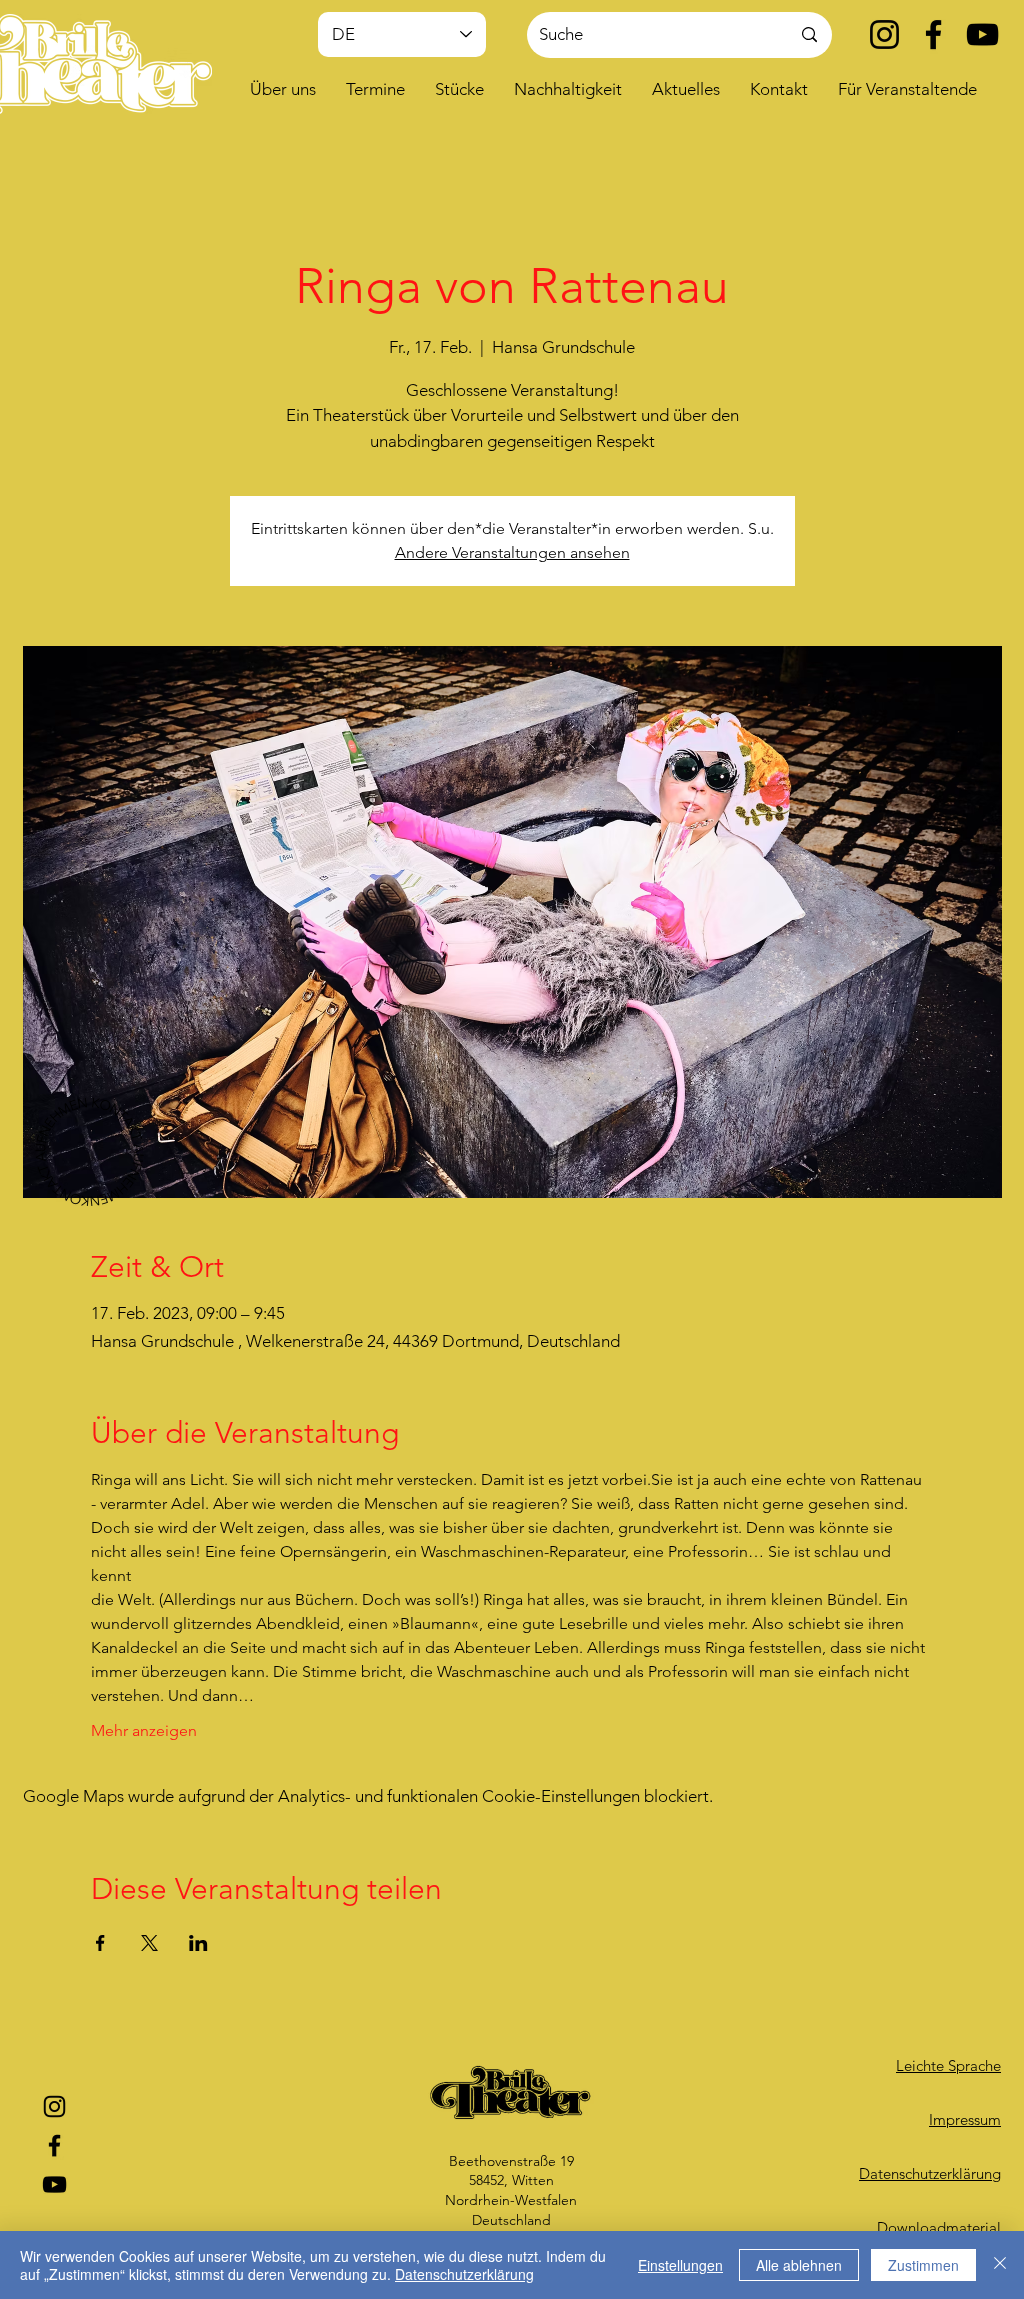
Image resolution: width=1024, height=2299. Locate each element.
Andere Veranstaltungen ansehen (512, 552)
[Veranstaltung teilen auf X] (149, 1943)
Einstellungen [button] (680, 2265)
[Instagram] (884, 34)
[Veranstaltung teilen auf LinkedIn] (198, 1943)
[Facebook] (933, 34)
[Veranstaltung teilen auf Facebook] (100, 1943)
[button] (283, 89)
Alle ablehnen (799, 2265)
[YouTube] (982, 34)
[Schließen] (1000, 2265)
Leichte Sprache (948, 2065)
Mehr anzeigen (144, 1730)
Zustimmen (923, 2265)
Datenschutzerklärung (464, 2274)
